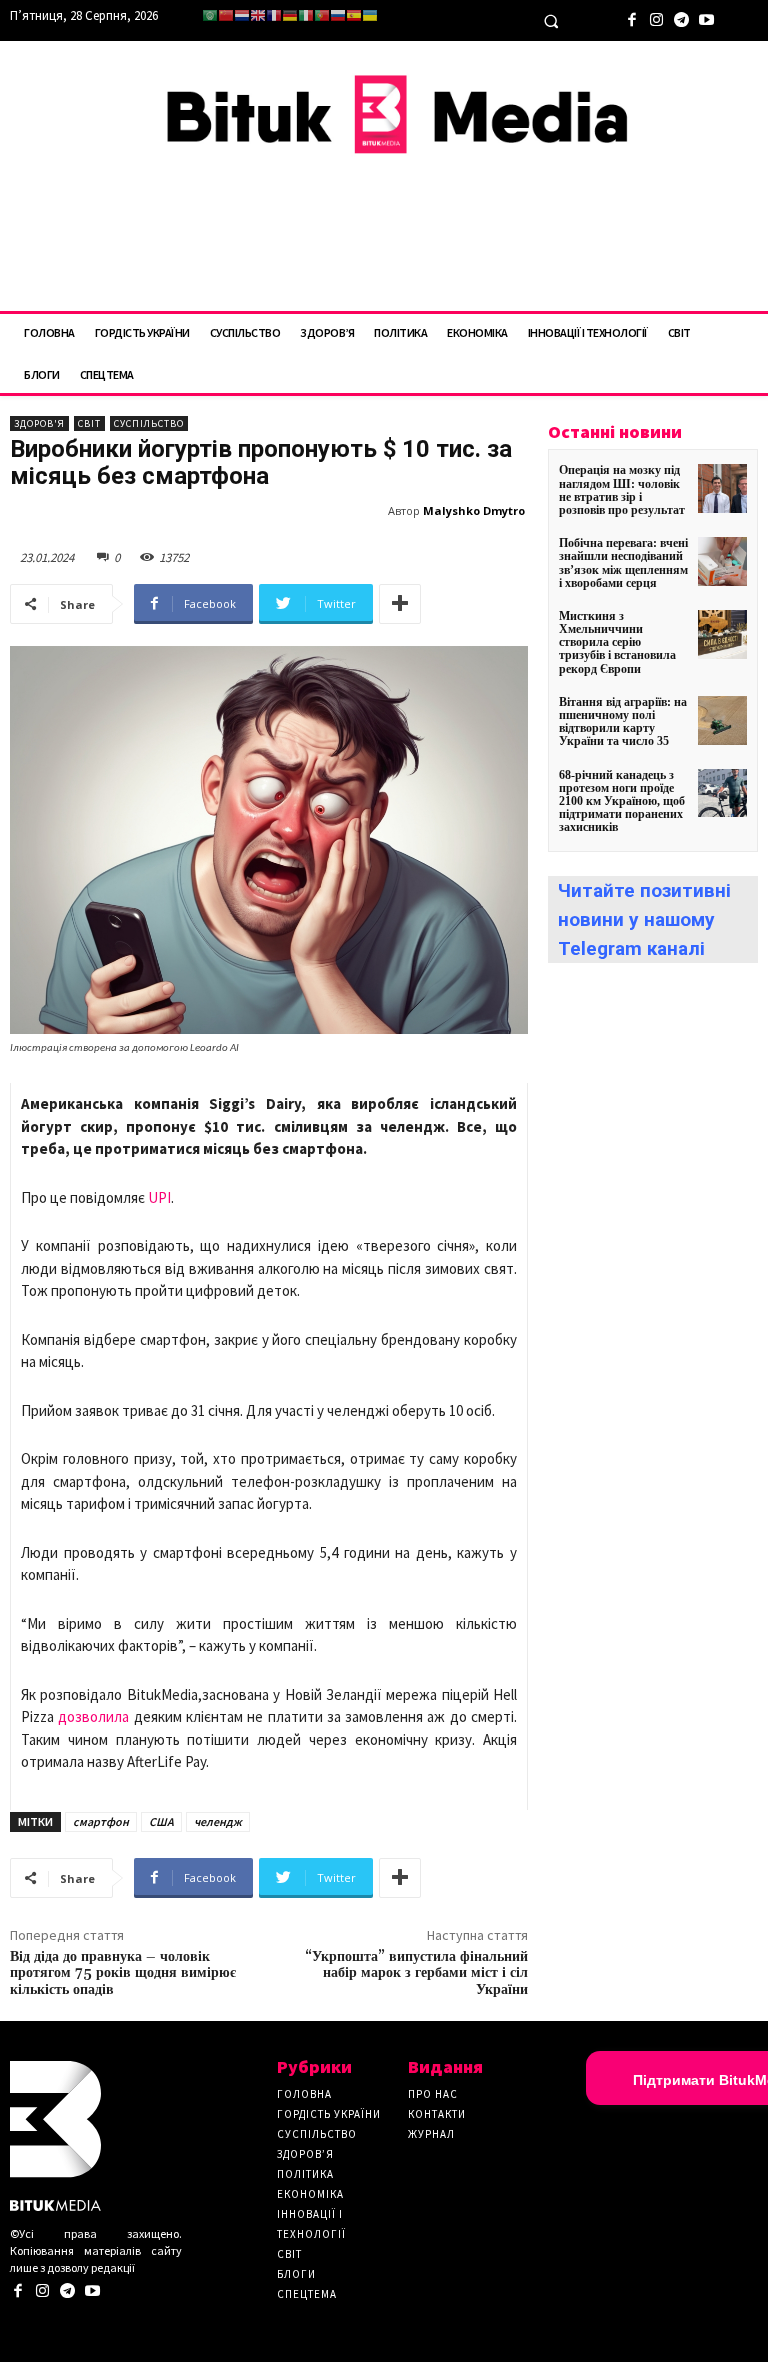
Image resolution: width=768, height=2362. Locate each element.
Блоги (296, 2274)
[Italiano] (306, 15)
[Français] (274, 15)
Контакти (437, 2114)
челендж (218, 1821)
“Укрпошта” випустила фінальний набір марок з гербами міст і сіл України (416, 1974)
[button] (551, 21)
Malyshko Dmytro (474, 510)
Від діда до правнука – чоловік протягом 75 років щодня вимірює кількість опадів (123, 1974)
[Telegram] (681, 17)
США (161, 1821)
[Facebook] (631, 17)
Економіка (310, 2194)
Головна (304, 2094)
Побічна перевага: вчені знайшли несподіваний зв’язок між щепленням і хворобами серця (623, 563)
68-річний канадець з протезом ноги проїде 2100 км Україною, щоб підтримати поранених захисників (622, 801)
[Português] (322, 15)
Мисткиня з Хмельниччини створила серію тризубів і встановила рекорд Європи (617, 642)
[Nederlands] (242, 15)
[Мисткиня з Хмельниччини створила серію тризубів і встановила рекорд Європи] (722, 634)
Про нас (433, 2094)
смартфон (101, 1821)
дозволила (93, 1716)
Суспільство (149, 423)
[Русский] (338, 15)
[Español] (354, 15)
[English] (258, 15)
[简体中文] (226, 15)
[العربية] (210, 15)
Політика (305, 2174)
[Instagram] (656, 17)
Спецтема (307, 2294)
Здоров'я (39, 423)
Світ (89, 423)
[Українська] (370, 15)
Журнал (431, 2134)
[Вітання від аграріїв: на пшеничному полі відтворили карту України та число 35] (722, 720)
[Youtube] (706, 17)
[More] (400, 604)
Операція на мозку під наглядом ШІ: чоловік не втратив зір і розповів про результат (622, 490)
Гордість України (329, 2114)
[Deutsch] (290, 15)
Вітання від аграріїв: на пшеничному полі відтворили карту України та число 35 (623, 722)
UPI (159, 1197)
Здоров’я (305, 2154)
